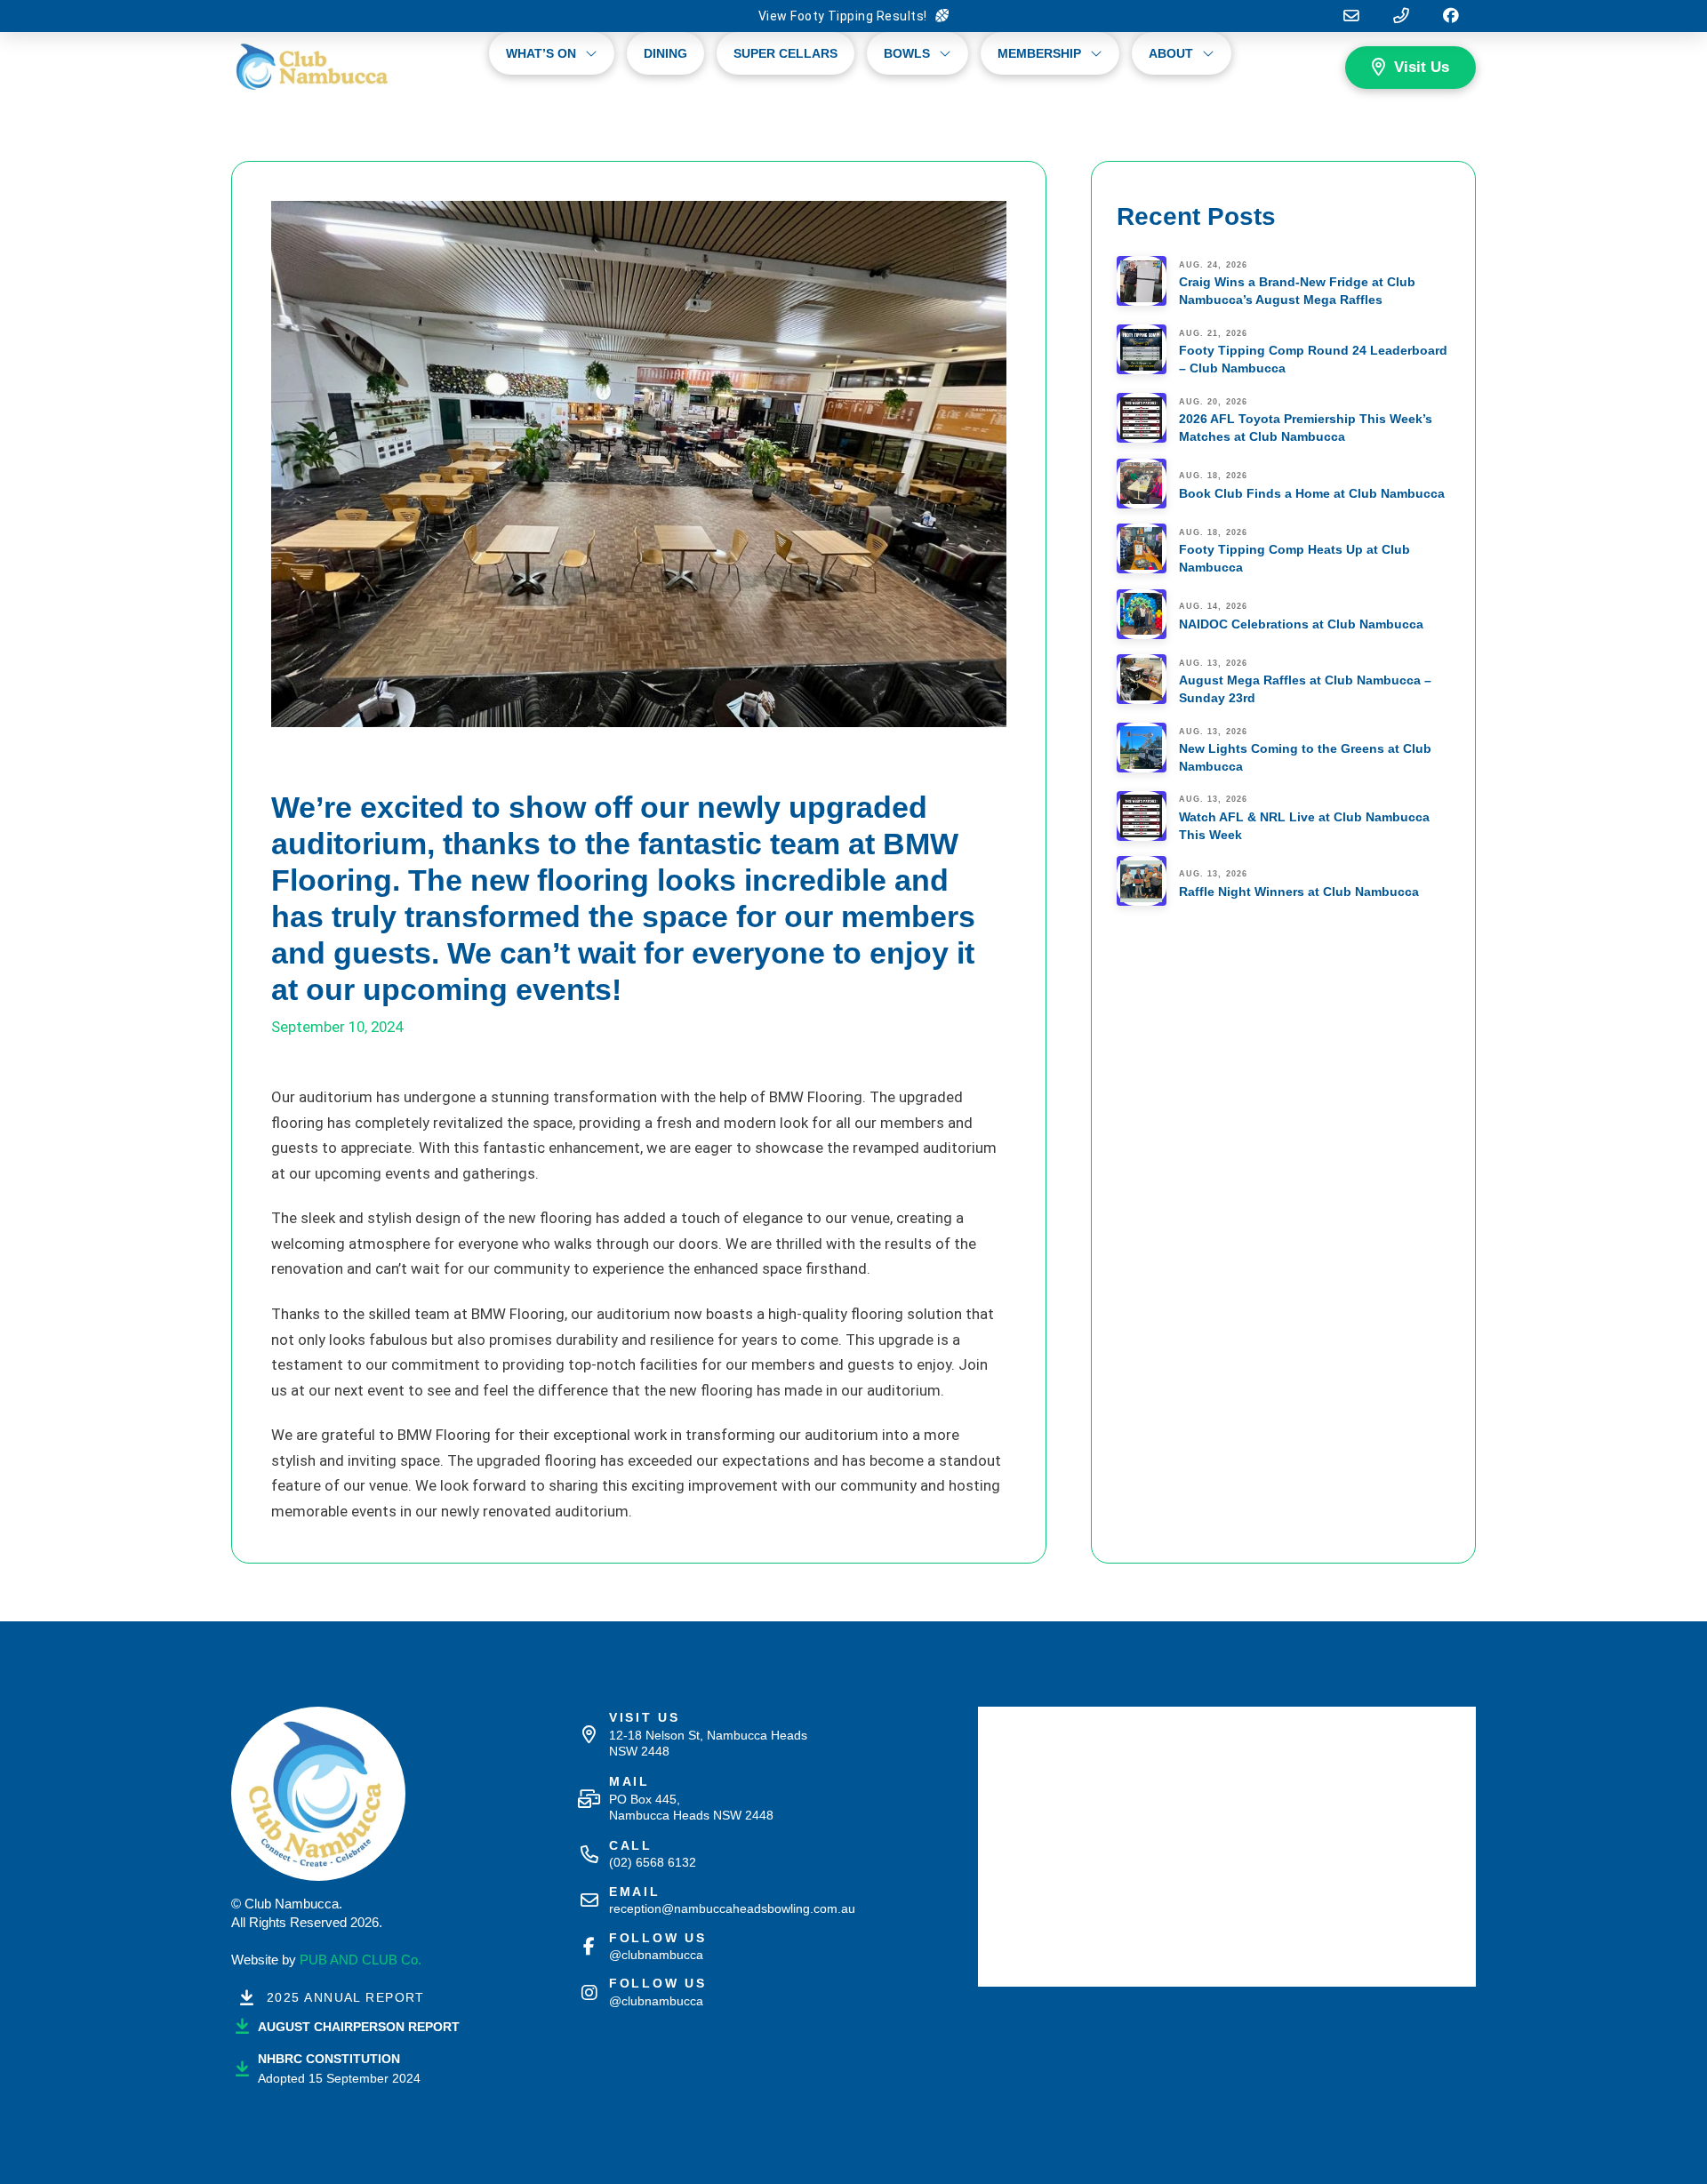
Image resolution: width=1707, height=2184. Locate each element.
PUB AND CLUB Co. (361, 1960)
